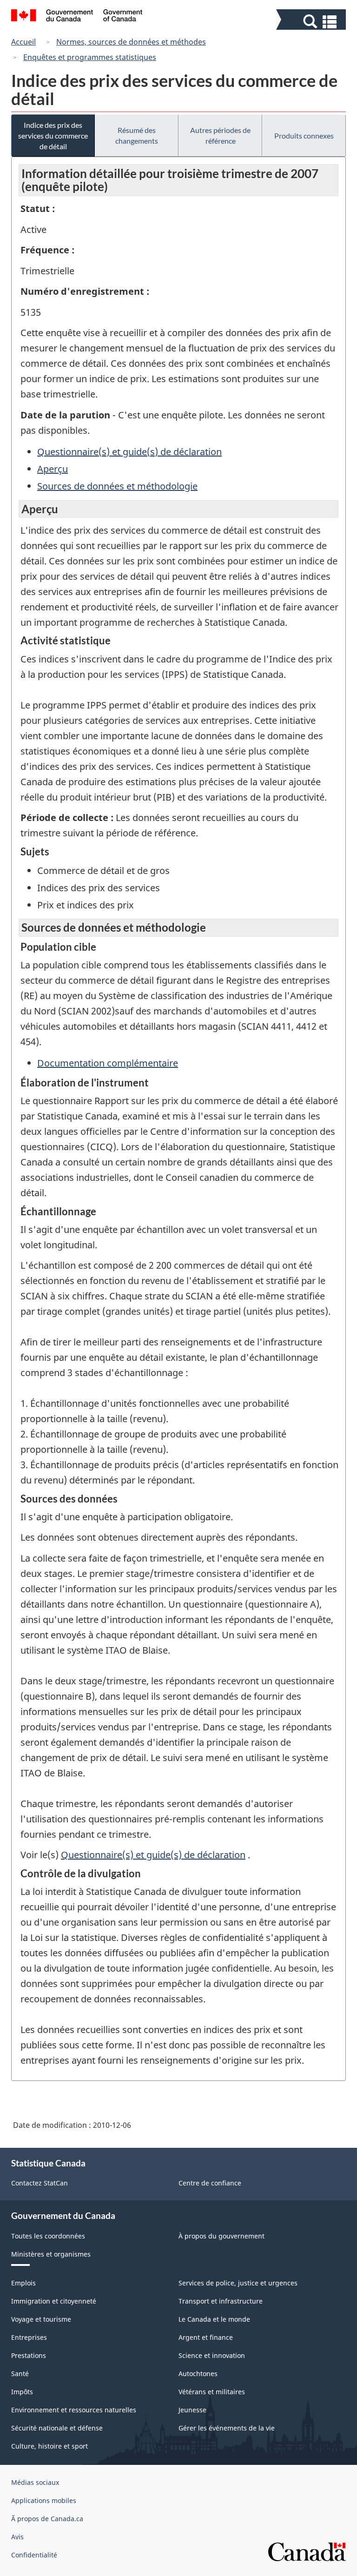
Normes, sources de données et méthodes (131, 42)
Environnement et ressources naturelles (74, 2410)
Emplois (23, 2283)
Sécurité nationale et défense (57, 2428)
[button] (312, 22)
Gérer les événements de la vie (227, 2428)
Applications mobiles (44, 2500)
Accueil (23, 42)
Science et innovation (212, 2355)
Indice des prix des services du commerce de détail (53, 136)
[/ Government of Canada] (77, 17)
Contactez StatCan (40, 2183)
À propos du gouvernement (221, 2236)
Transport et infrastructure (221, 2301)
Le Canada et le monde (214, 2319)
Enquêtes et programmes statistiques (90, 57)
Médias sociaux (35, 2482)
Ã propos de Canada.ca (47, 2519)
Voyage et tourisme (41, 2319)
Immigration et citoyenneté (54, 2301)
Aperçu (53, 469)
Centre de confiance (210, 2183)
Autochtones (198, 2374)
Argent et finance (206, 2337)
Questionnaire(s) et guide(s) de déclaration (129, 452)
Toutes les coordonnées (48, 2236)
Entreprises (29, 2337)
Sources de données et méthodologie (117, 486)
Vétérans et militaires (212, 2392)
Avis (17, 2537)
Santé (20, 2374)
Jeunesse (192, 2410)
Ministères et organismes (51, 2254)
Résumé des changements (137, 135)
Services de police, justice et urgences (238, 2283)
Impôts (22, 2392)
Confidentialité (34, 2555)
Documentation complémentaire (108, 1063)
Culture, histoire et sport (50, 2446)
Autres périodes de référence (220, 135)
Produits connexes (304, 136)
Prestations (29, 2355)
